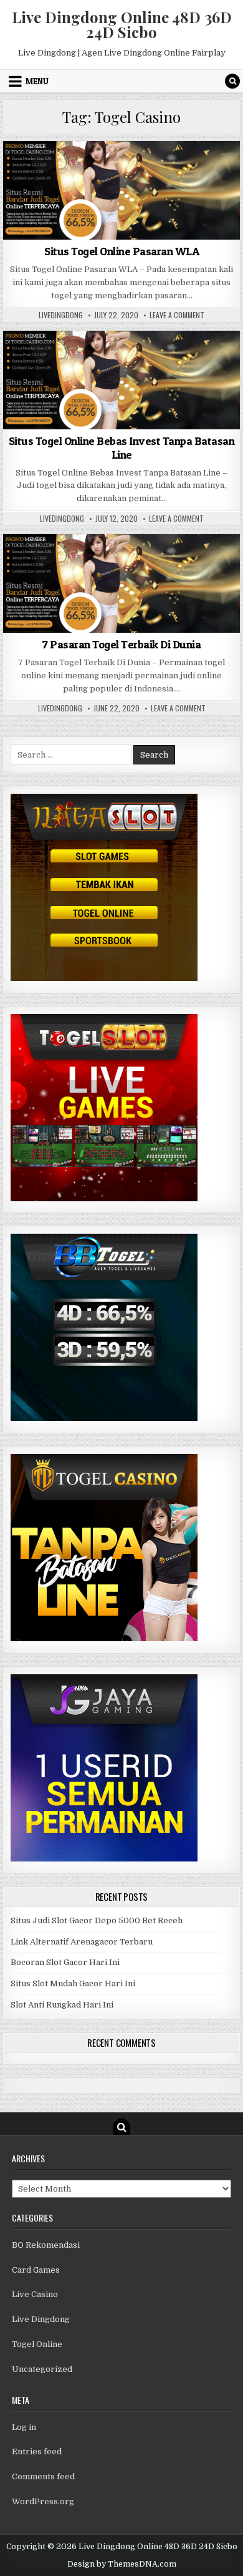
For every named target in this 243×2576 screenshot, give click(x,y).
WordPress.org (43, 2501)
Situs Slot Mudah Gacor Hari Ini (73, 1983)
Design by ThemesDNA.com (122, 2564)
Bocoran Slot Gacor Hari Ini (65, 1962)
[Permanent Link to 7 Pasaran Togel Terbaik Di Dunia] (121, 583)
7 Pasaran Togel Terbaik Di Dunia (121, 644)
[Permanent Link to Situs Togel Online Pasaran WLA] (121, 190)
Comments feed (43, 2476)
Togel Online (121, 171)
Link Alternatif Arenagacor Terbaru (82, 1942)
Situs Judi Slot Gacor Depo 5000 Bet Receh (97, 1920)
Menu (37, 81)
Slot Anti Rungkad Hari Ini (62, 2005)
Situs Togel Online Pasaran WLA (121, 251)
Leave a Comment (177, 315)
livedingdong (61, 315)
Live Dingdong (41, 2319)
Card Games (36, 2270)
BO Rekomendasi (46, 2245)
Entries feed (37, 2452)
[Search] (232, 81)
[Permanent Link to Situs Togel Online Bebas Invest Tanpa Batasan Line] (121, 380)
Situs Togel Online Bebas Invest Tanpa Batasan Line (122, 448)
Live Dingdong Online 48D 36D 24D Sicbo (122, 24)
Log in (24, 2427)
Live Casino (35, 2294)
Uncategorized (42, 2369)
